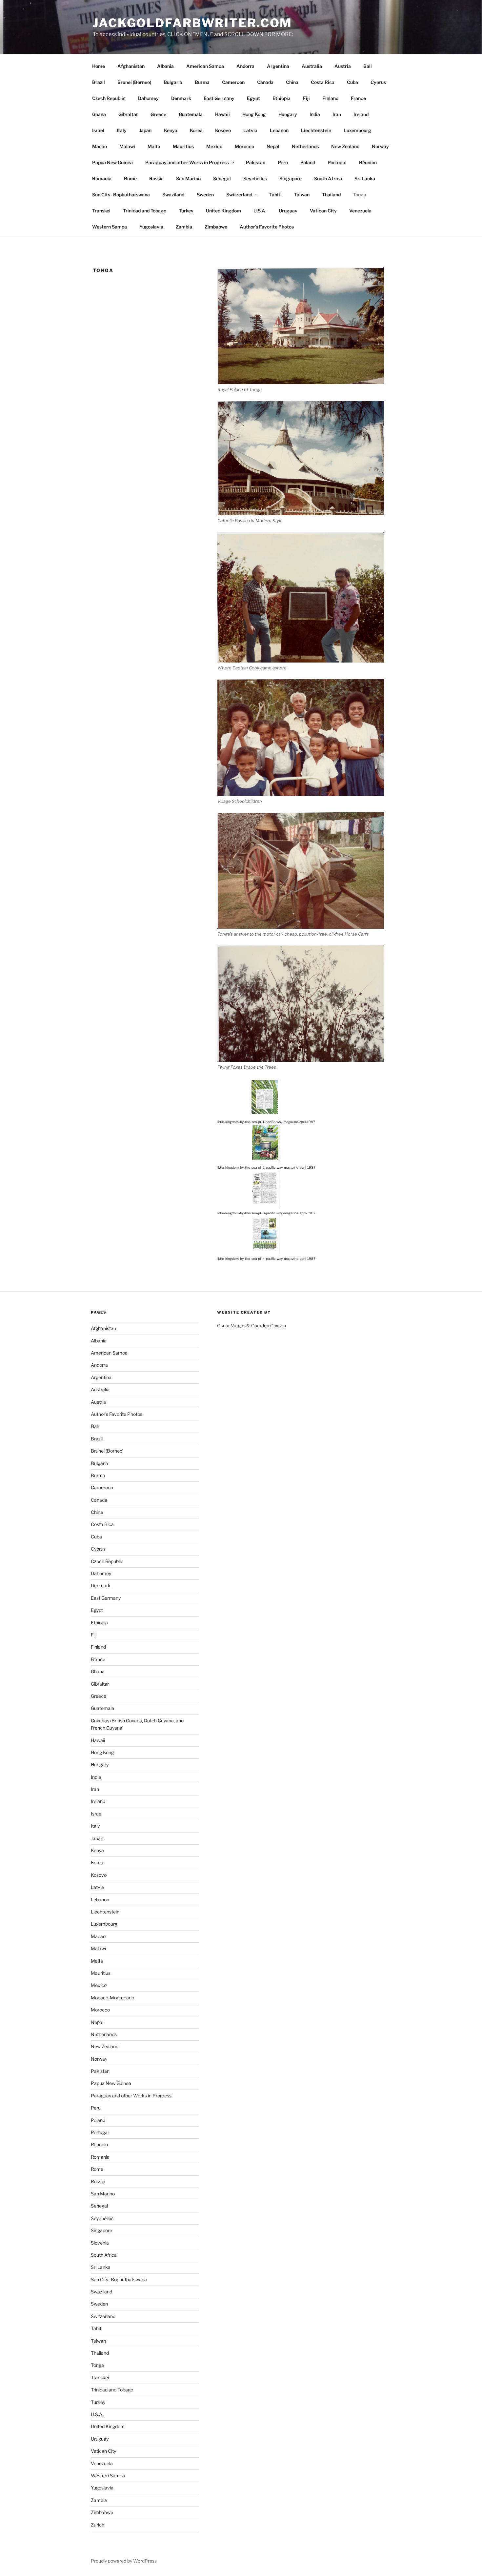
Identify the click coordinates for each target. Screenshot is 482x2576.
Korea (196, 130)
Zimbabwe (216, 227)
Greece (158, 114)
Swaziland (173, 195)
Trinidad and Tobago (145, 211)
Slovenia (100, 2243)
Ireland (361, 114)
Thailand (331, 195)
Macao (100, 146)
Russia (156, 178)
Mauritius (183, 146)
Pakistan (256, 162)
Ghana (99, 114)
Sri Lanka (365, 178)
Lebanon (279, 130)
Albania (165, 66)
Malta (154, 146)
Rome (130, 178)
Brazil (99, 82)
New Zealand (345, 146)
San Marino (188, 178)
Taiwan (302, 195)
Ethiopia (281, 98)
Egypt (253, 98)
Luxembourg (357, 130)
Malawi (127, 146)
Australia (312, 66)
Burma (202, 82)
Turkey (186, 211)
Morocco (244, 146)
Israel (98, 130)
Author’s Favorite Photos (267, 227)
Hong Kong (254, 114)
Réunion (368, 162)
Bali (368, 66)
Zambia (184, 227)
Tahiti (275, 195)
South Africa (328, 178)
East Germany (219, 98)
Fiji (306, 98)
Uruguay (288, 211)
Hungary (288, 114)
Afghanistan (131, 66)
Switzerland (239, 195)
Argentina (278, 66)
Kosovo (223, 130)
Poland (308, 162)
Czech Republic (109, 98)
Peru (283, 162)
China (292, 82)
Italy (122, 130)
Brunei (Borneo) (134, 82)
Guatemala (191, 114)
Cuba (352, 82)
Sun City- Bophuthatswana (121, 195)
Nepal (273, 146)
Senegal (222, 178)
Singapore (291, 178)
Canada (265, 82)
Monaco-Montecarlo (112, 1998)
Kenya (171, 130)
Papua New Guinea (112, 162)
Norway (380, 146)
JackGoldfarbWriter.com (192, 23)
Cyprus (378, 82)
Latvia (250, 130)
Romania (102, 178)
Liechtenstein (316, 130)
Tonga (360, 195)
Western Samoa (110, 227)
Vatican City (323, 211)
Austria (343, 66)
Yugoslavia (151, 227)
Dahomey (148, 98)
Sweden (205, 195)
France (358, 98)
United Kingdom (223, 211)
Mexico (214, 146)
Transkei (101, 211)
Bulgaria (173, 82)
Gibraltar (128, 114)
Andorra (245, 66)
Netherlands (305, 146)
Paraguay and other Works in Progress (187, 162)
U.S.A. (260, 211)
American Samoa (205, 66)
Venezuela (360, 211)
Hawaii (222, 114)
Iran (337, 114)
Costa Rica (323, 82)
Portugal (337, 162)
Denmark (181, 98)
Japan (145, 130)
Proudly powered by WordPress (124, 2561)
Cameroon (233, 82)
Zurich (98, 2525)
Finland (330, 98)
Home (99, 66)
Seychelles (255, 178)
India (315, 114)
